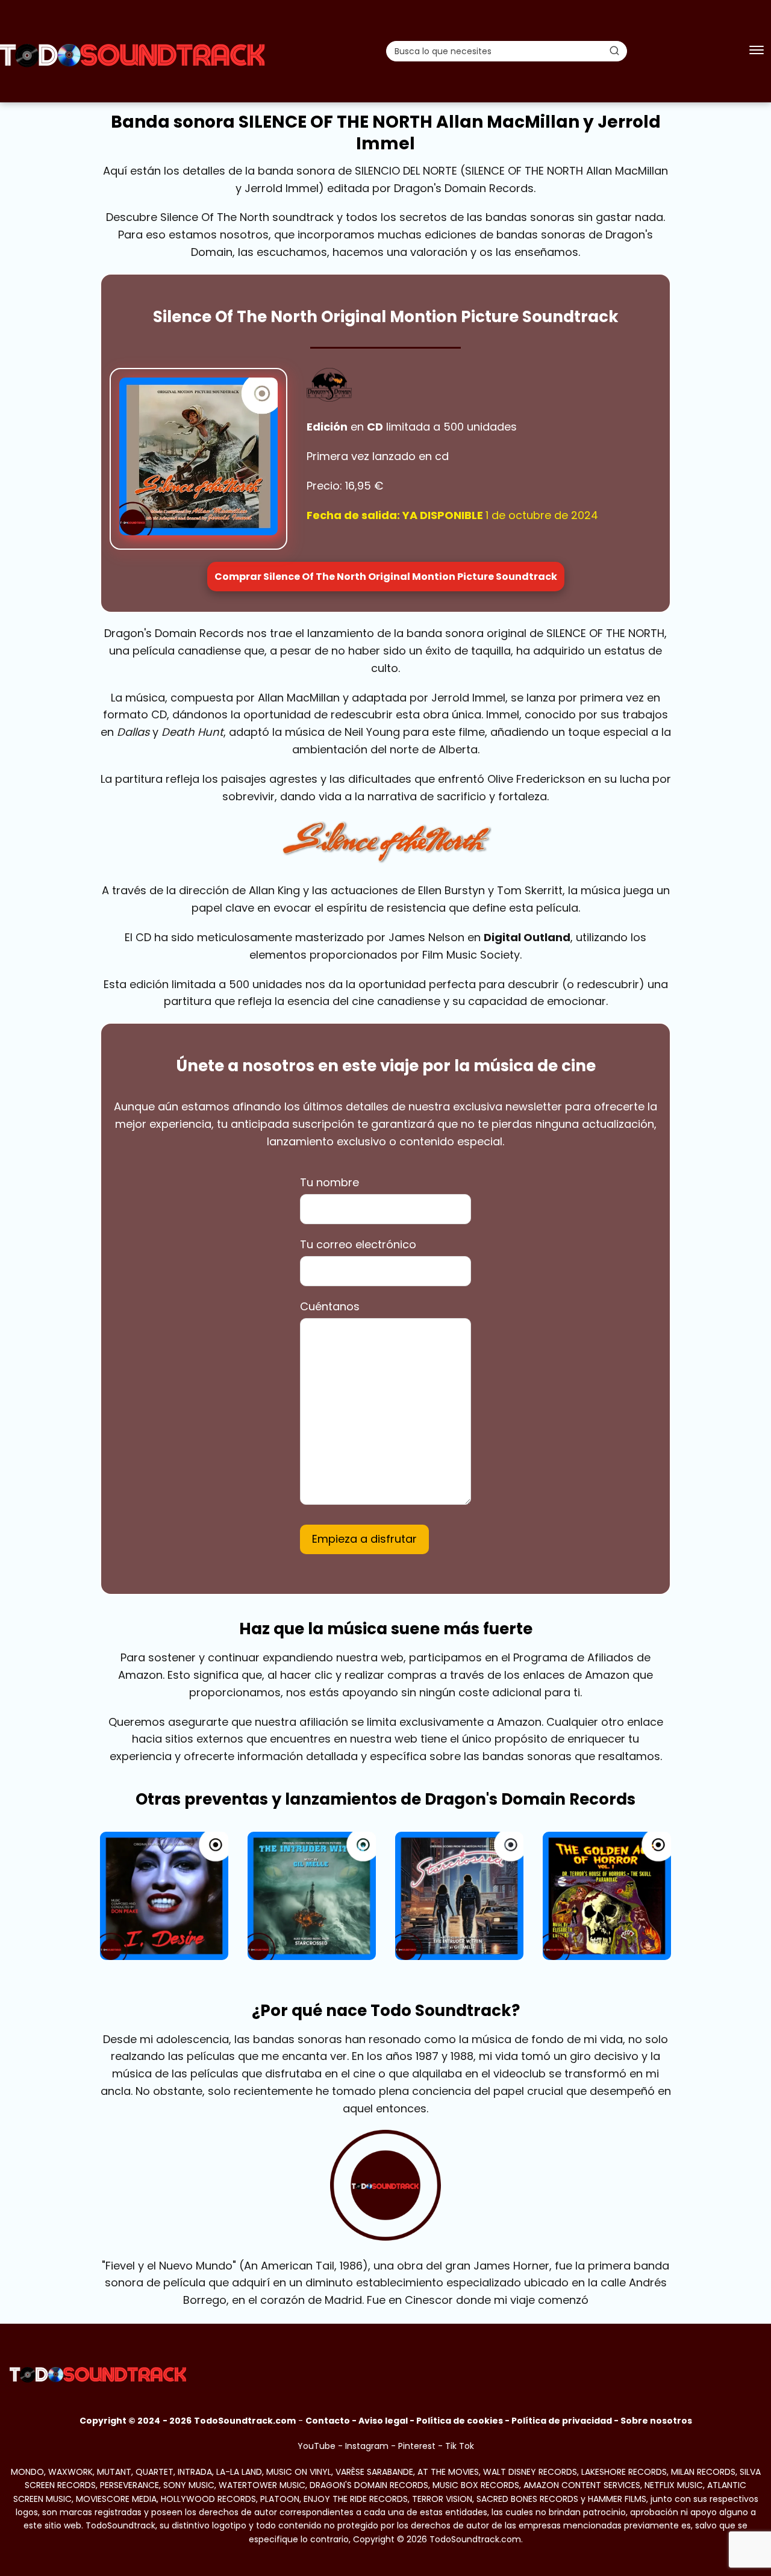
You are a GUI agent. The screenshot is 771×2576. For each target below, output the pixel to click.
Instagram (367, 2446)
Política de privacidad (562, 2421)
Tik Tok (460, 2446)
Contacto (328, 2421)
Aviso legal (383, 2421)
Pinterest (417, 2446)
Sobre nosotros (656, 2421)
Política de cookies (460, 2421)
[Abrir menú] (757, 51)
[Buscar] (614, 51)
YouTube (317, 2446)
